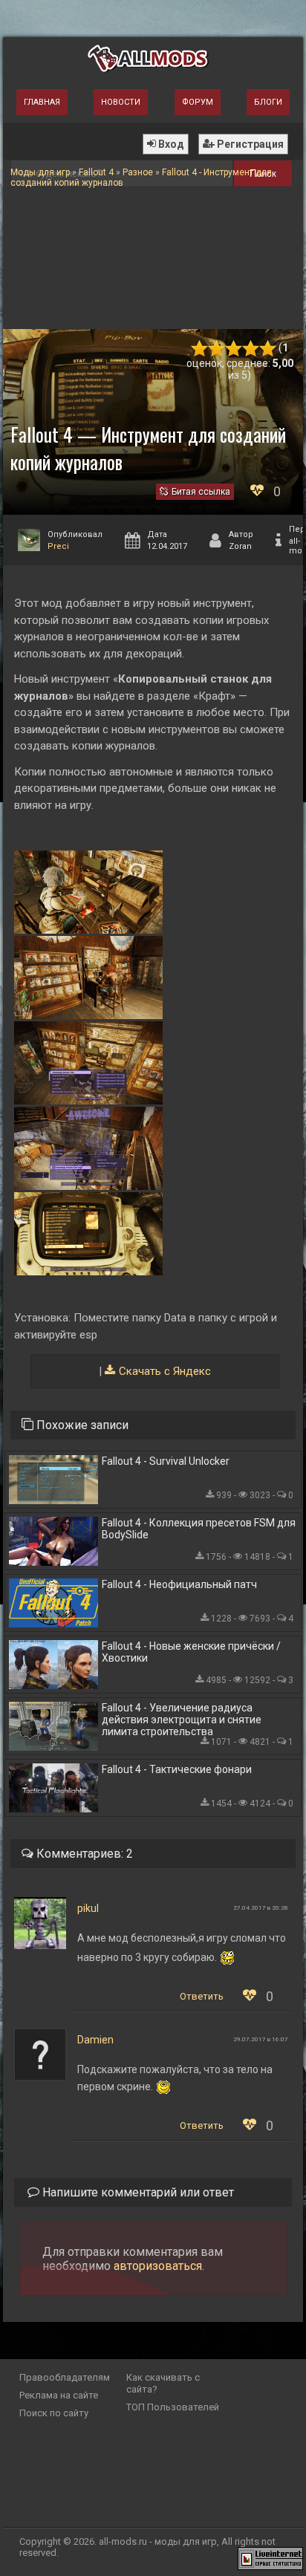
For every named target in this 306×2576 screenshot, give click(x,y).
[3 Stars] (234, 349)
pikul (88, 1908)
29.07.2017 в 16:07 (261, 2039)
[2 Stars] (217, 349)
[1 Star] (199, 349)
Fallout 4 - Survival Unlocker (166, 1461)
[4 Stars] (251, 349)
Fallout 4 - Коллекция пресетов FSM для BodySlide (199, 1529)
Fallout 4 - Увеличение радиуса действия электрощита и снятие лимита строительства (182, 1720)
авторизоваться (158, 2266)
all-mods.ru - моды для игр (158, 2541)
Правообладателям (65, 2377)
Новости (121, 102)
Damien (95, 2040)
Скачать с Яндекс (165, 1371)
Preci (58, 546)
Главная (42, 102)
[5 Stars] (268, 349)
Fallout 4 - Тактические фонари (177, 1769)
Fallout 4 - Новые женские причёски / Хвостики (191, 1652)
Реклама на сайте (59, 2395)
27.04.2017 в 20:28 (261, 1908)
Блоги (268, 102)
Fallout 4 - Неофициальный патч (179, 1584)
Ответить (202, 1996)
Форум (198, 102)
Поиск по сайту (54, 2413)
